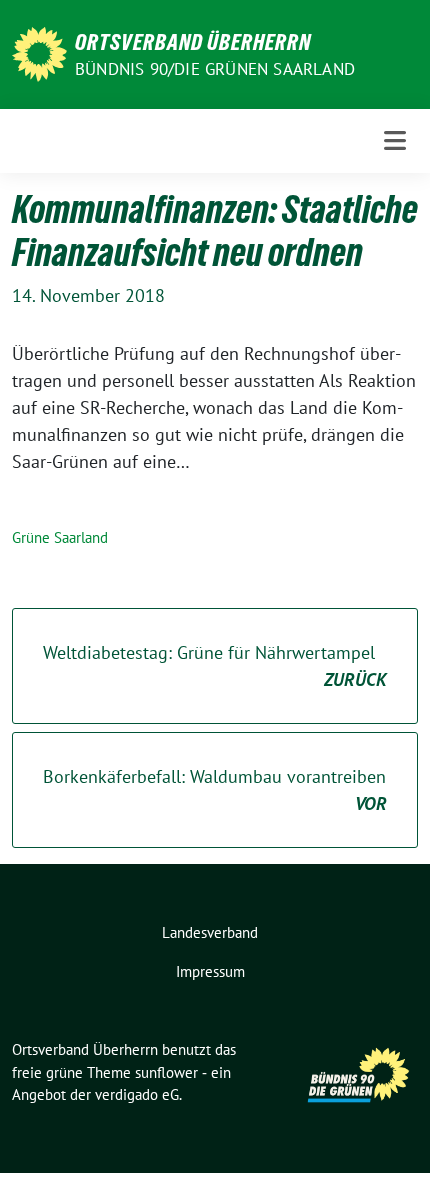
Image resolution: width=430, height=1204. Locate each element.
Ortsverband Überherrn (193, 42)
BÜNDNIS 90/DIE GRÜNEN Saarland (215, 69)
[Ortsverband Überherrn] (39, 52)
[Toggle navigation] (395, 140)
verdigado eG (137, 1094)
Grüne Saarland (60, 537)
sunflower (166, 1072)
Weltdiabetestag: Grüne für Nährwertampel (215, 666)
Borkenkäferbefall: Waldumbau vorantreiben (215, 790)
